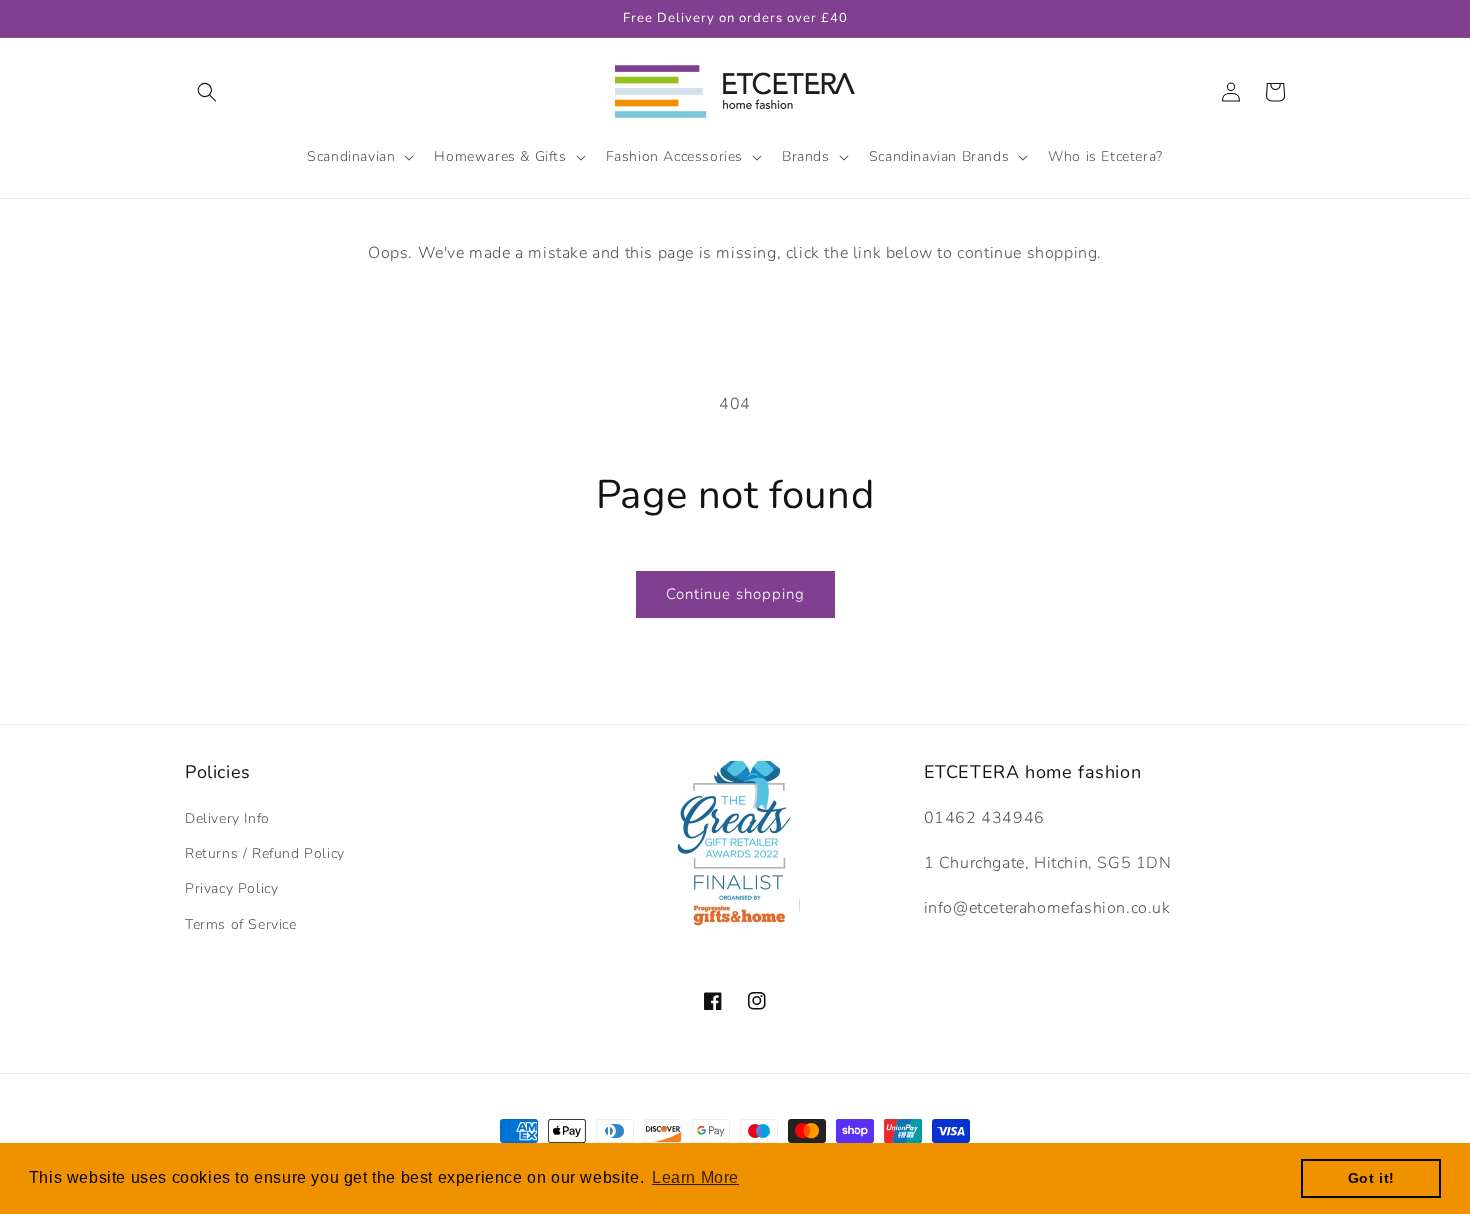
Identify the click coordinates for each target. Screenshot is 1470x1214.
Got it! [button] (1371, 1178)
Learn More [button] (695, 1177)
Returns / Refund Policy (265, 853)
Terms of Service (241, 924)
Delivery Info (227, 818)
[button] (207, 92)
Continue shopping (735, 594)
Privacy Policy (231, 888)
